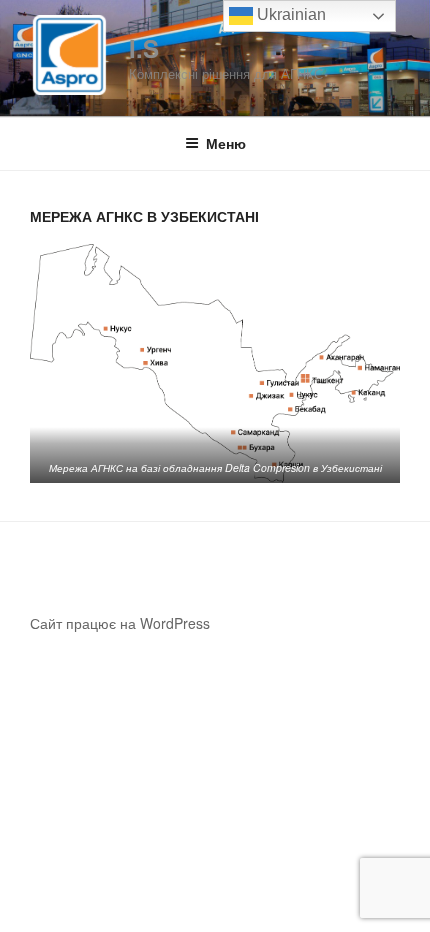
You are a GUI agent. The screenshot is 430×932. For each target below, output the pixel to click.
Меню (226, 143)
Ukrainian (289, 14)
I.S (144, 48)
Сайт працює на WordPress (120, 623)
